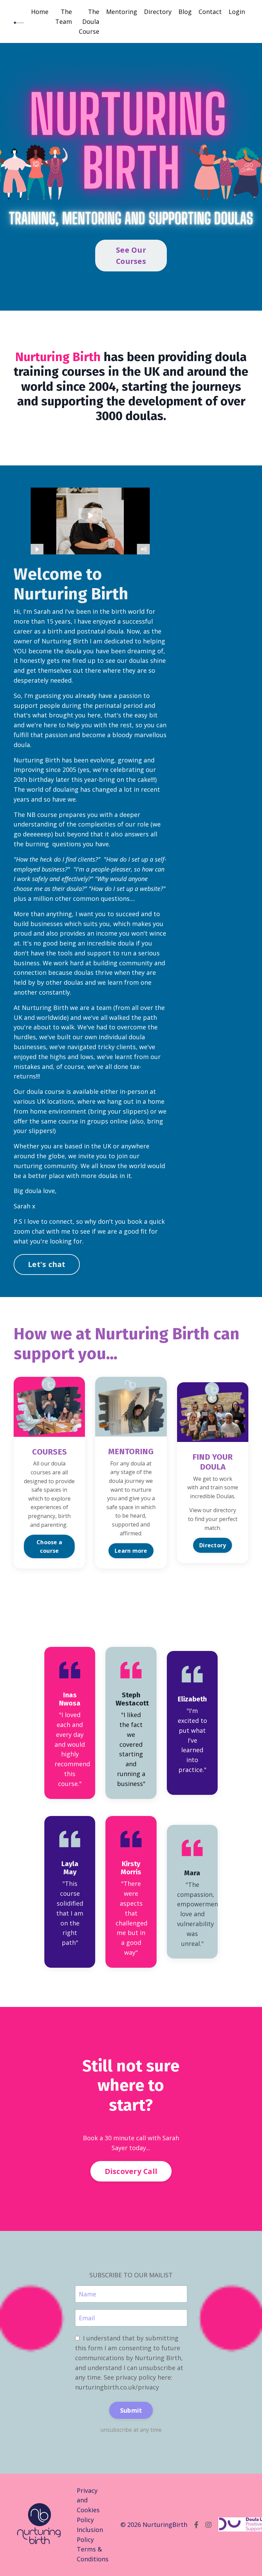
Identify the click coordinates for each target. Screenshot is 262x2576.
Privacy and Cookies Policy (88, 2505)
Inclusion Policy (90, 2535)
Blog (185, 12)
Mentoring (122, 12)
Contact (210, 12)
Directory (158, 12)
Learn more (131, 1551)
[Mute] (144, 549)
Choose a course (49, 1546)
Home (40, 12)
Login (237, 12)
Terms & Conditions (93, 2554)
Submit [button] (131, 2410)
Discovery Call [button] (131, 2171)
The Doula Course (89, 21)
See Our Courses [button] (131, 255)
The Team (64, 17)
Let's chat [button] (47, 1264)
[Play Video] (37, 549)
